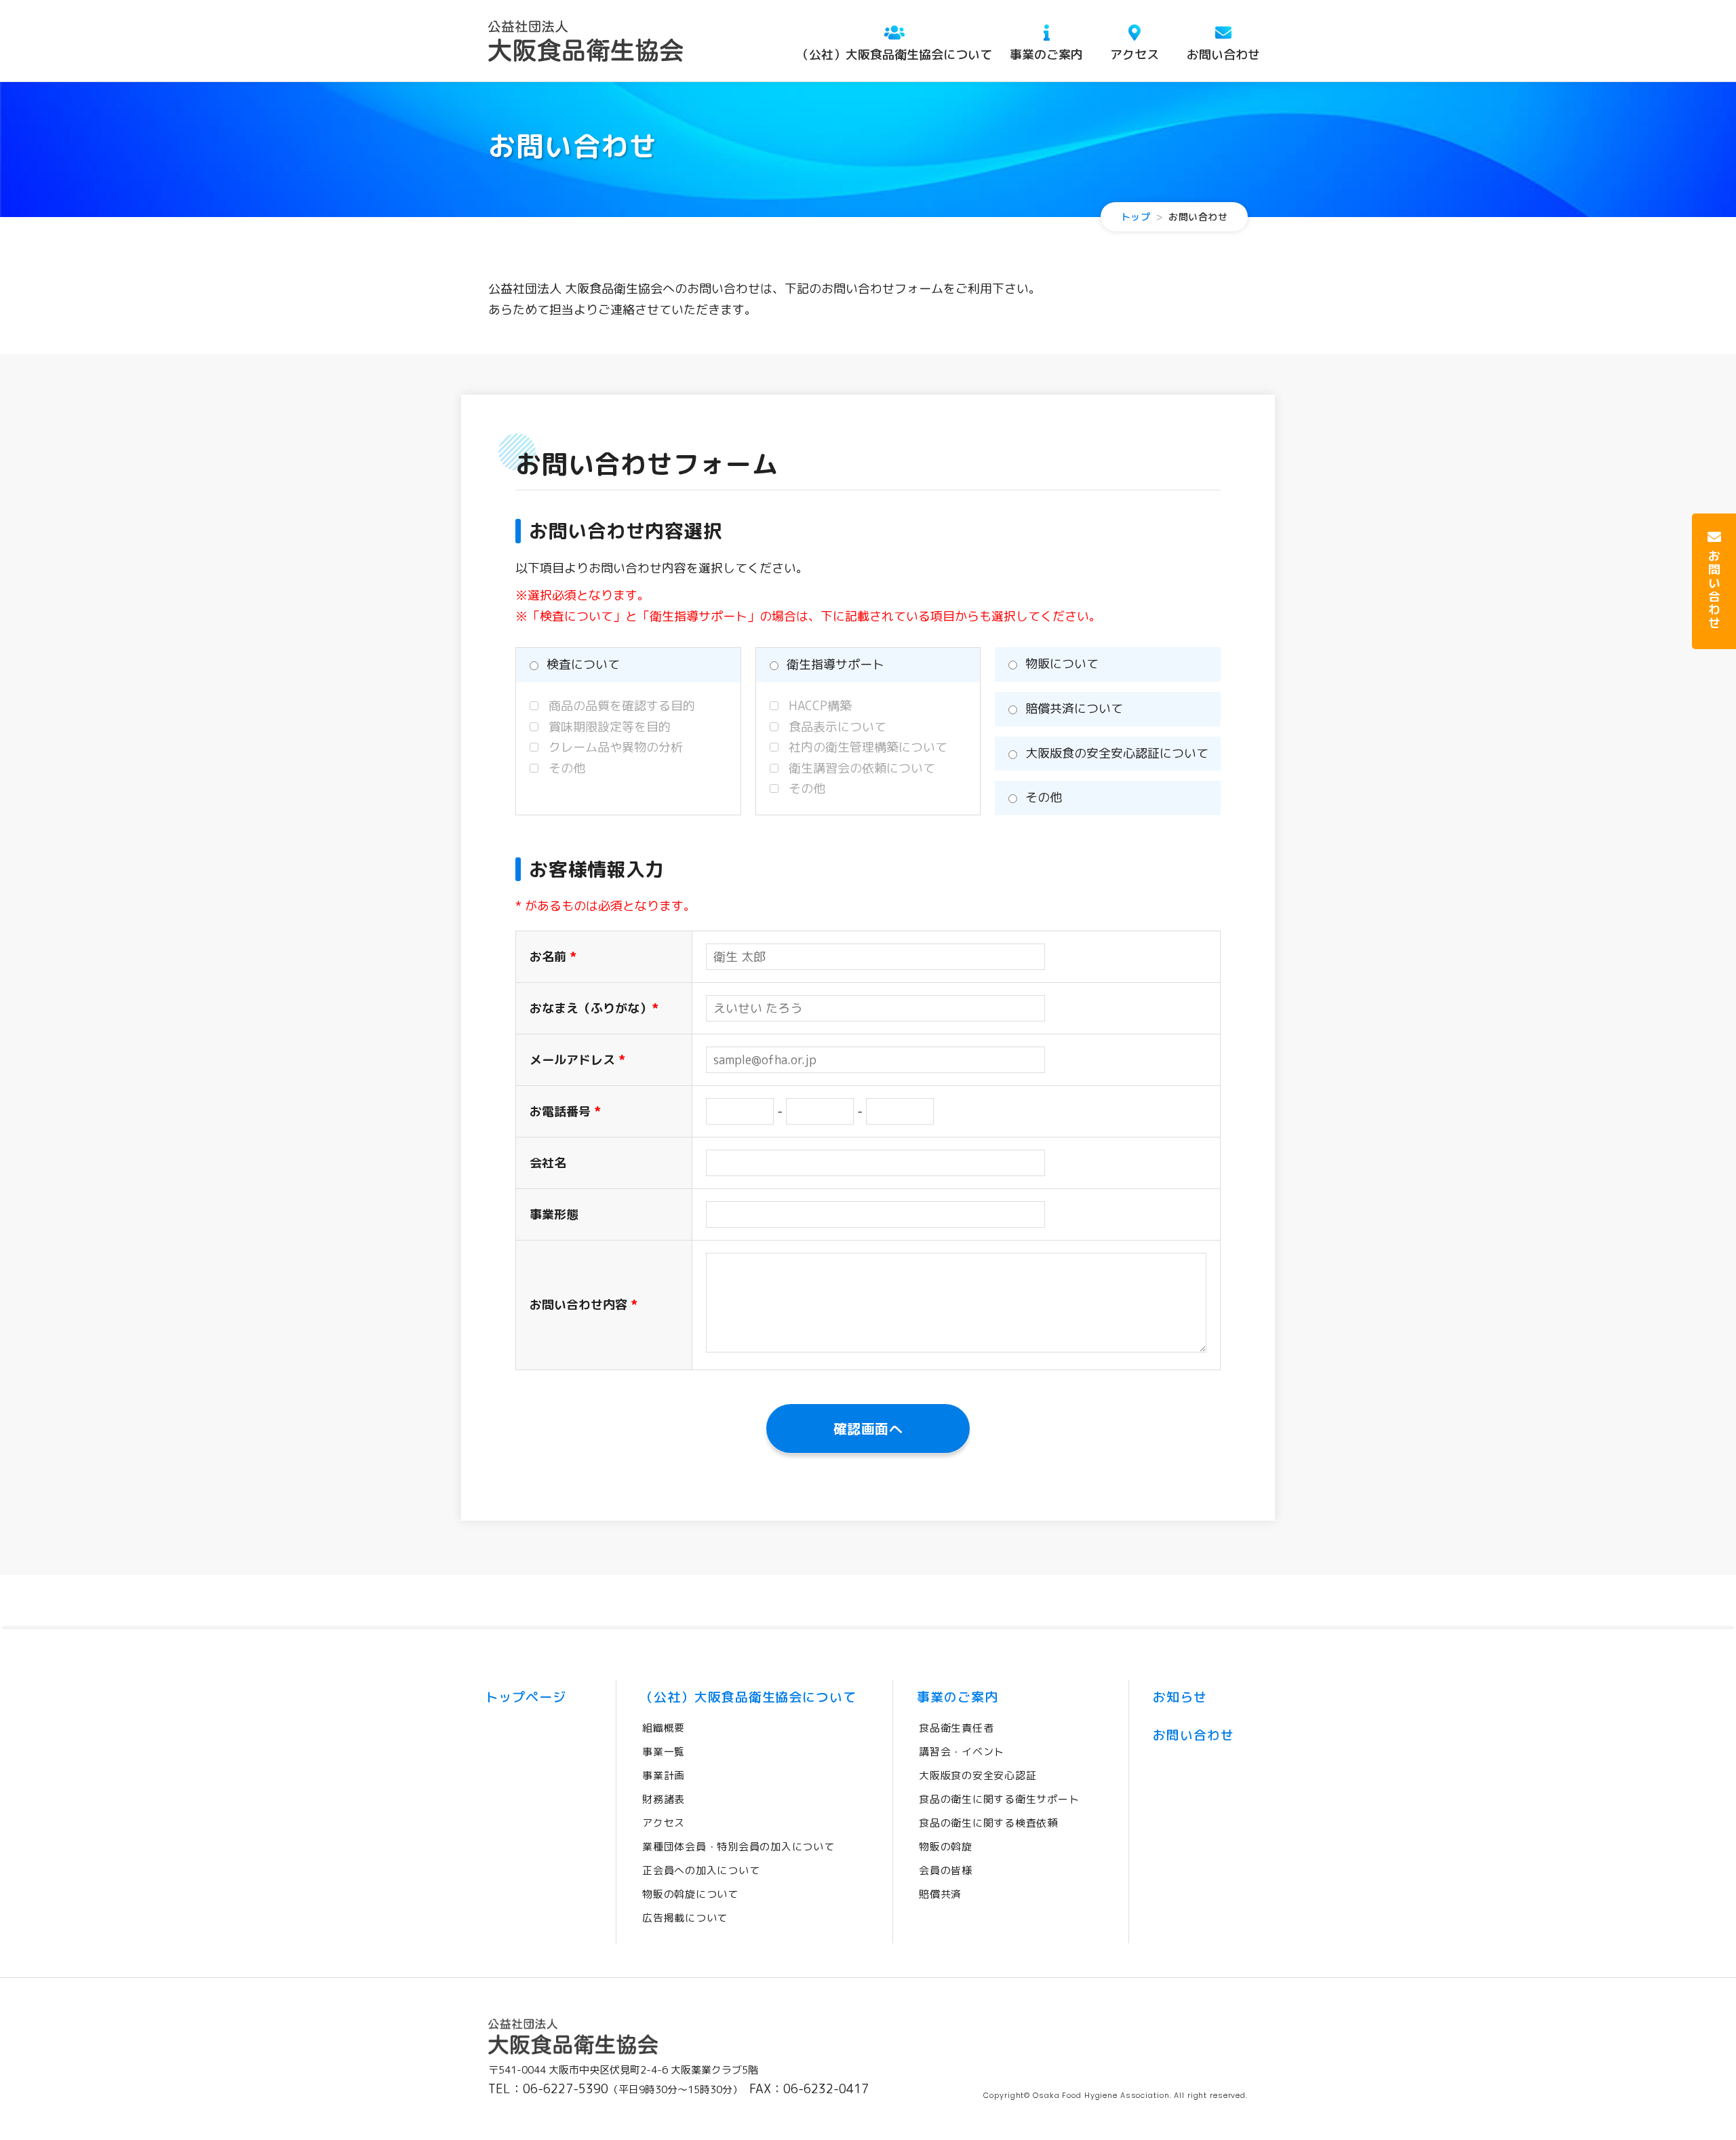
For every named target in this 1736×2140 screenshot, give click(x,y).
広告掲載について (685, 1918)
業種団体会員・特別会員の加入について (738, 1847)
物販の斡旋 (946, 1847)
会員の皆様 (946, 1870)
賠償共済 (940, 1894)
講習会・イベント (962, 1752)
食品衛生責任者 (956, 1728)
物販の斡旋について (690, 1894)
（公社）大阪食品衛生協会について (894, 55)
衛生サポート (999, 1799)
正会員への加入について (701, 1870)
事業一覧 (664, 1752)
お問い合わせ (1223, 55)
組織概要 (664, 1728)
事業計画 (664, 1775)
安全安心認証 (978, 1775)
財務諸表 (664, 1799)
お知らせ (1180, 1697)
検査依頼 (988, 1823)
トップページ (526, 1697)
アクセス (1135, 55)
